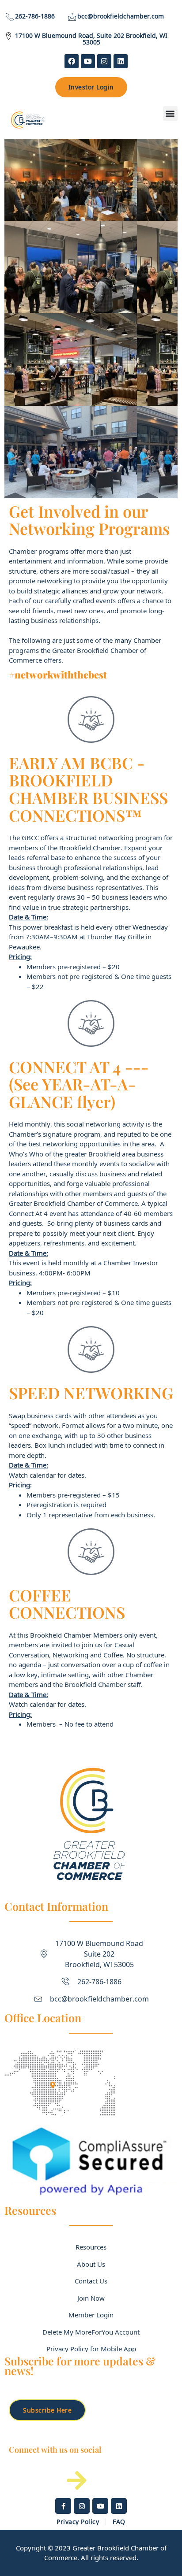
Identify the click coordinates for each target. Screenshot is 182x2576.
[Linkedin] (121, 61)
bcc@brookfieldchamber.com (121, 16)
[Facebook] (72, 61)
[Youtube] (88, 61)
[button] (170, 113)
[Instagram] (104, 61)
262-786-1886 (35, 16)
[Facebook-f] (63, 2506)
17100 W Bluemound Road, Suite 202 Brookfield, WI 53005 (91, 39)
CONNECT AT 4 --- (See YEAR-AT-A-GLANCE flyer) (79, 1084)
